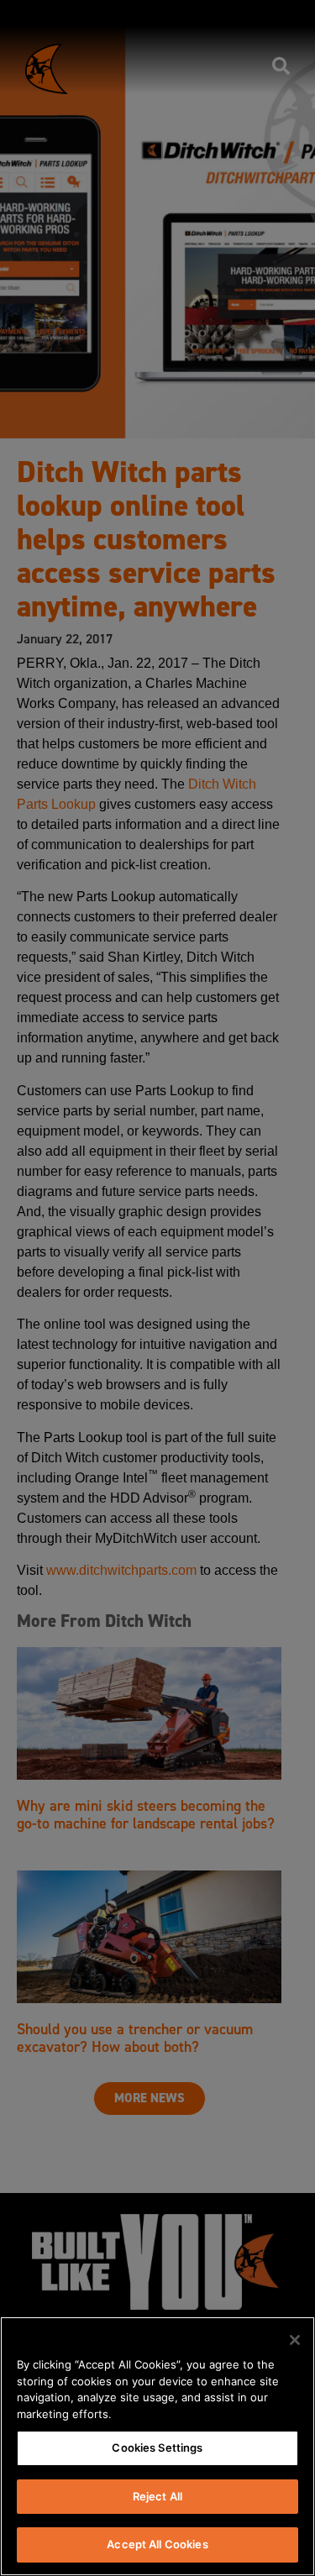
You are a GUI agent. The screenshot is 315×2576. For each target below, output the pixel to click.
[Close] (295, 2340)
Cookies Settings (157, 2447)
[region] (157, 2446)
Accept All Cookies (157, 2544)
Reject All (157, 2496)
